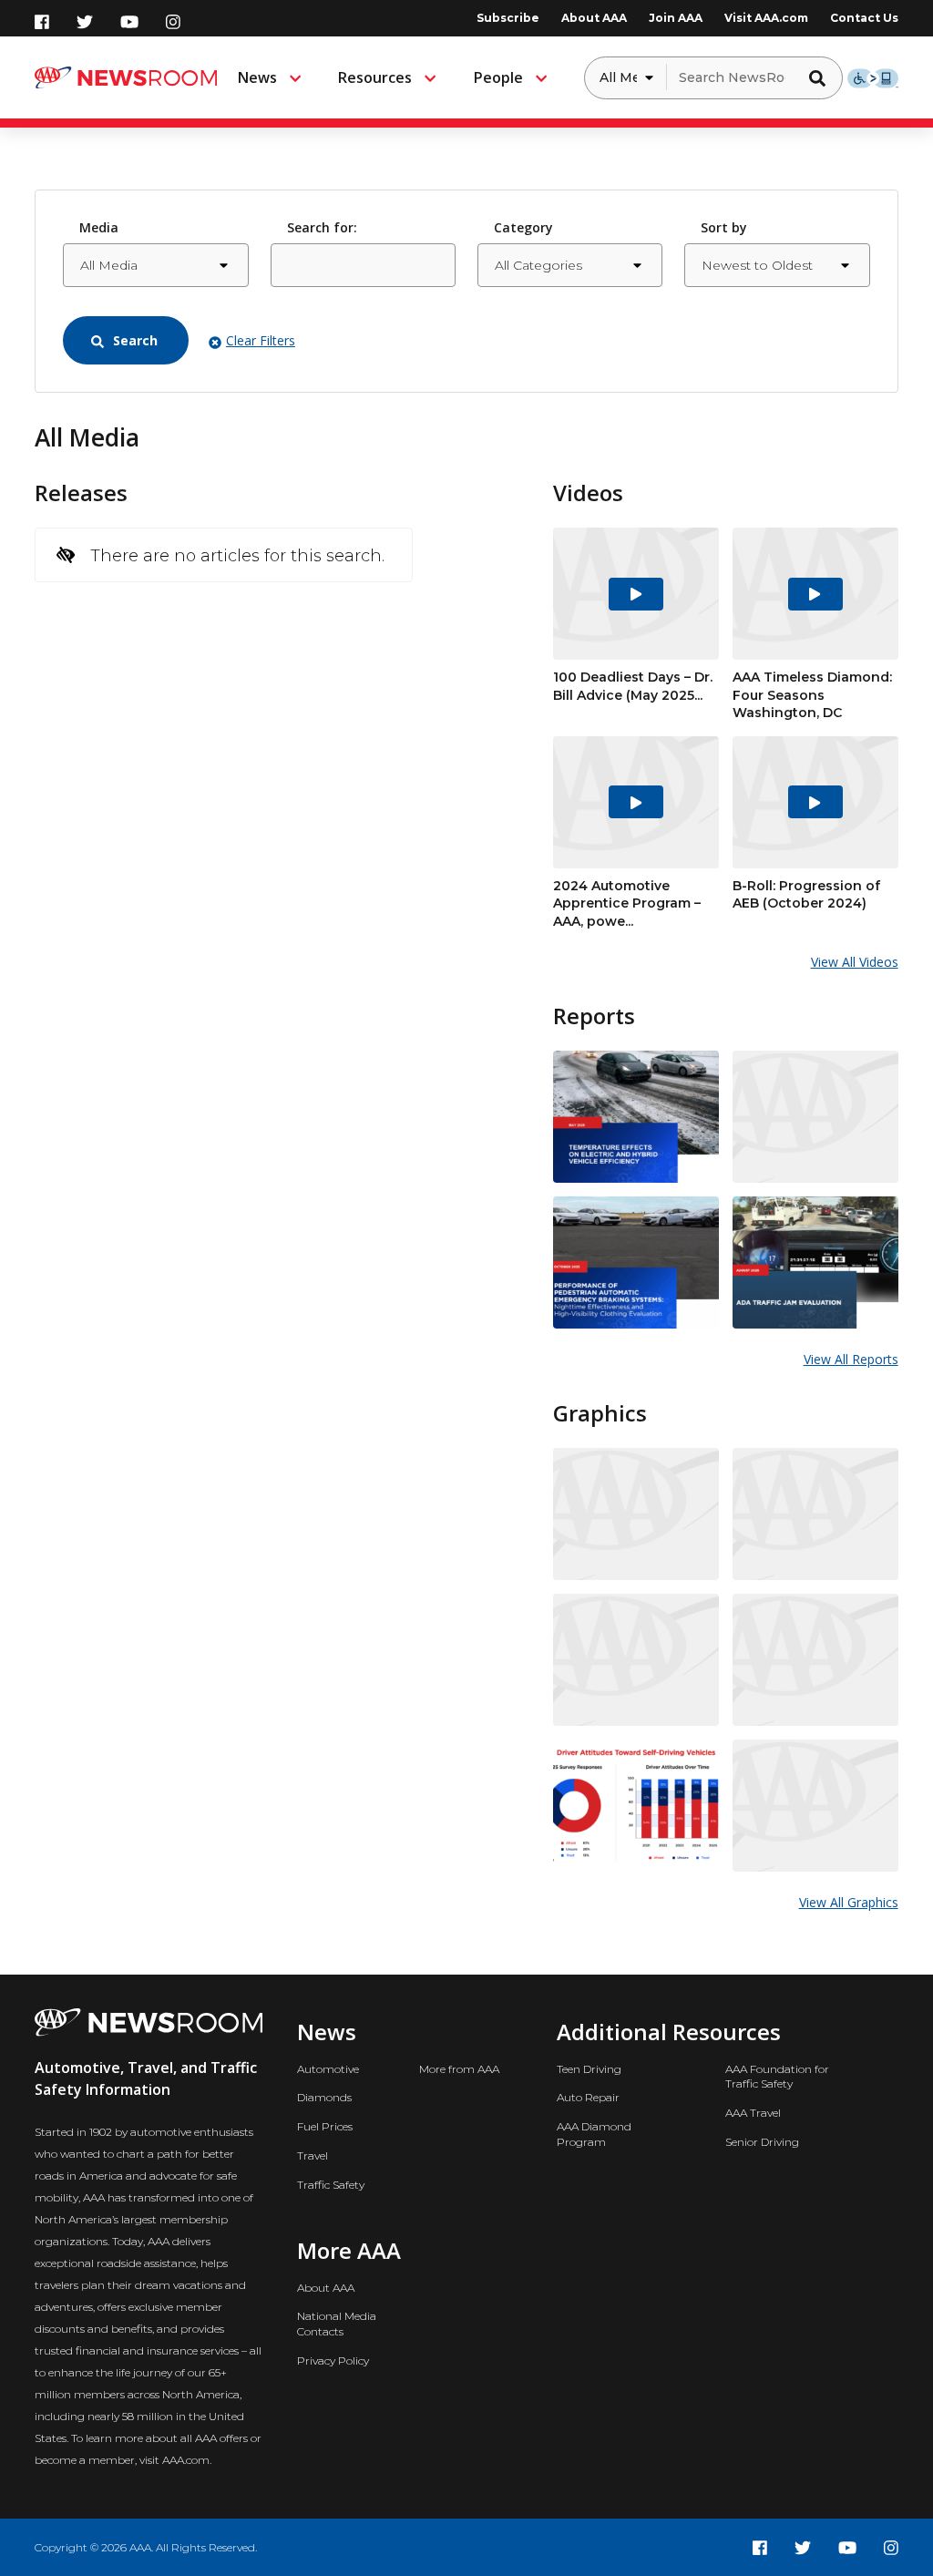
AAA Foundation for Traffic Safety (777, 2077)
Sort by (724, 227)
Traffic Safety (331, 2185)
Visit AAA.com (766, 18)
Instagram (173, 22)
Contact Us (864, 18)
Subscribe (508, 18)
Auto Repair (588, 2097)
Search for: (322, 227)
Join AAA (676, 18)
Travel (313, 2155)
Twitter (85, 22)
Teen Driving (589, 2069)
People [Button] (498, 77)
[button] (822, 77)
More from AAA (459, 2069)
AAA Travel (753, 2113)
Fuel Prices (325, 2126)
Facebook (42, 22)
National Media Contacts (337, 2324)
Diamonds (324, 2097)
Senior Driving (762, 2142)
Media (99, 227)
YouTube (129, 22)
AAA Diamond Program (594, 2134)
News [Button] (257, 77)
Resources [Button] (375, 77)
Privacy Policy (333, 2360)
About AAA (594, 18)
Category (523, 227)
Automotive (328, 2069)
